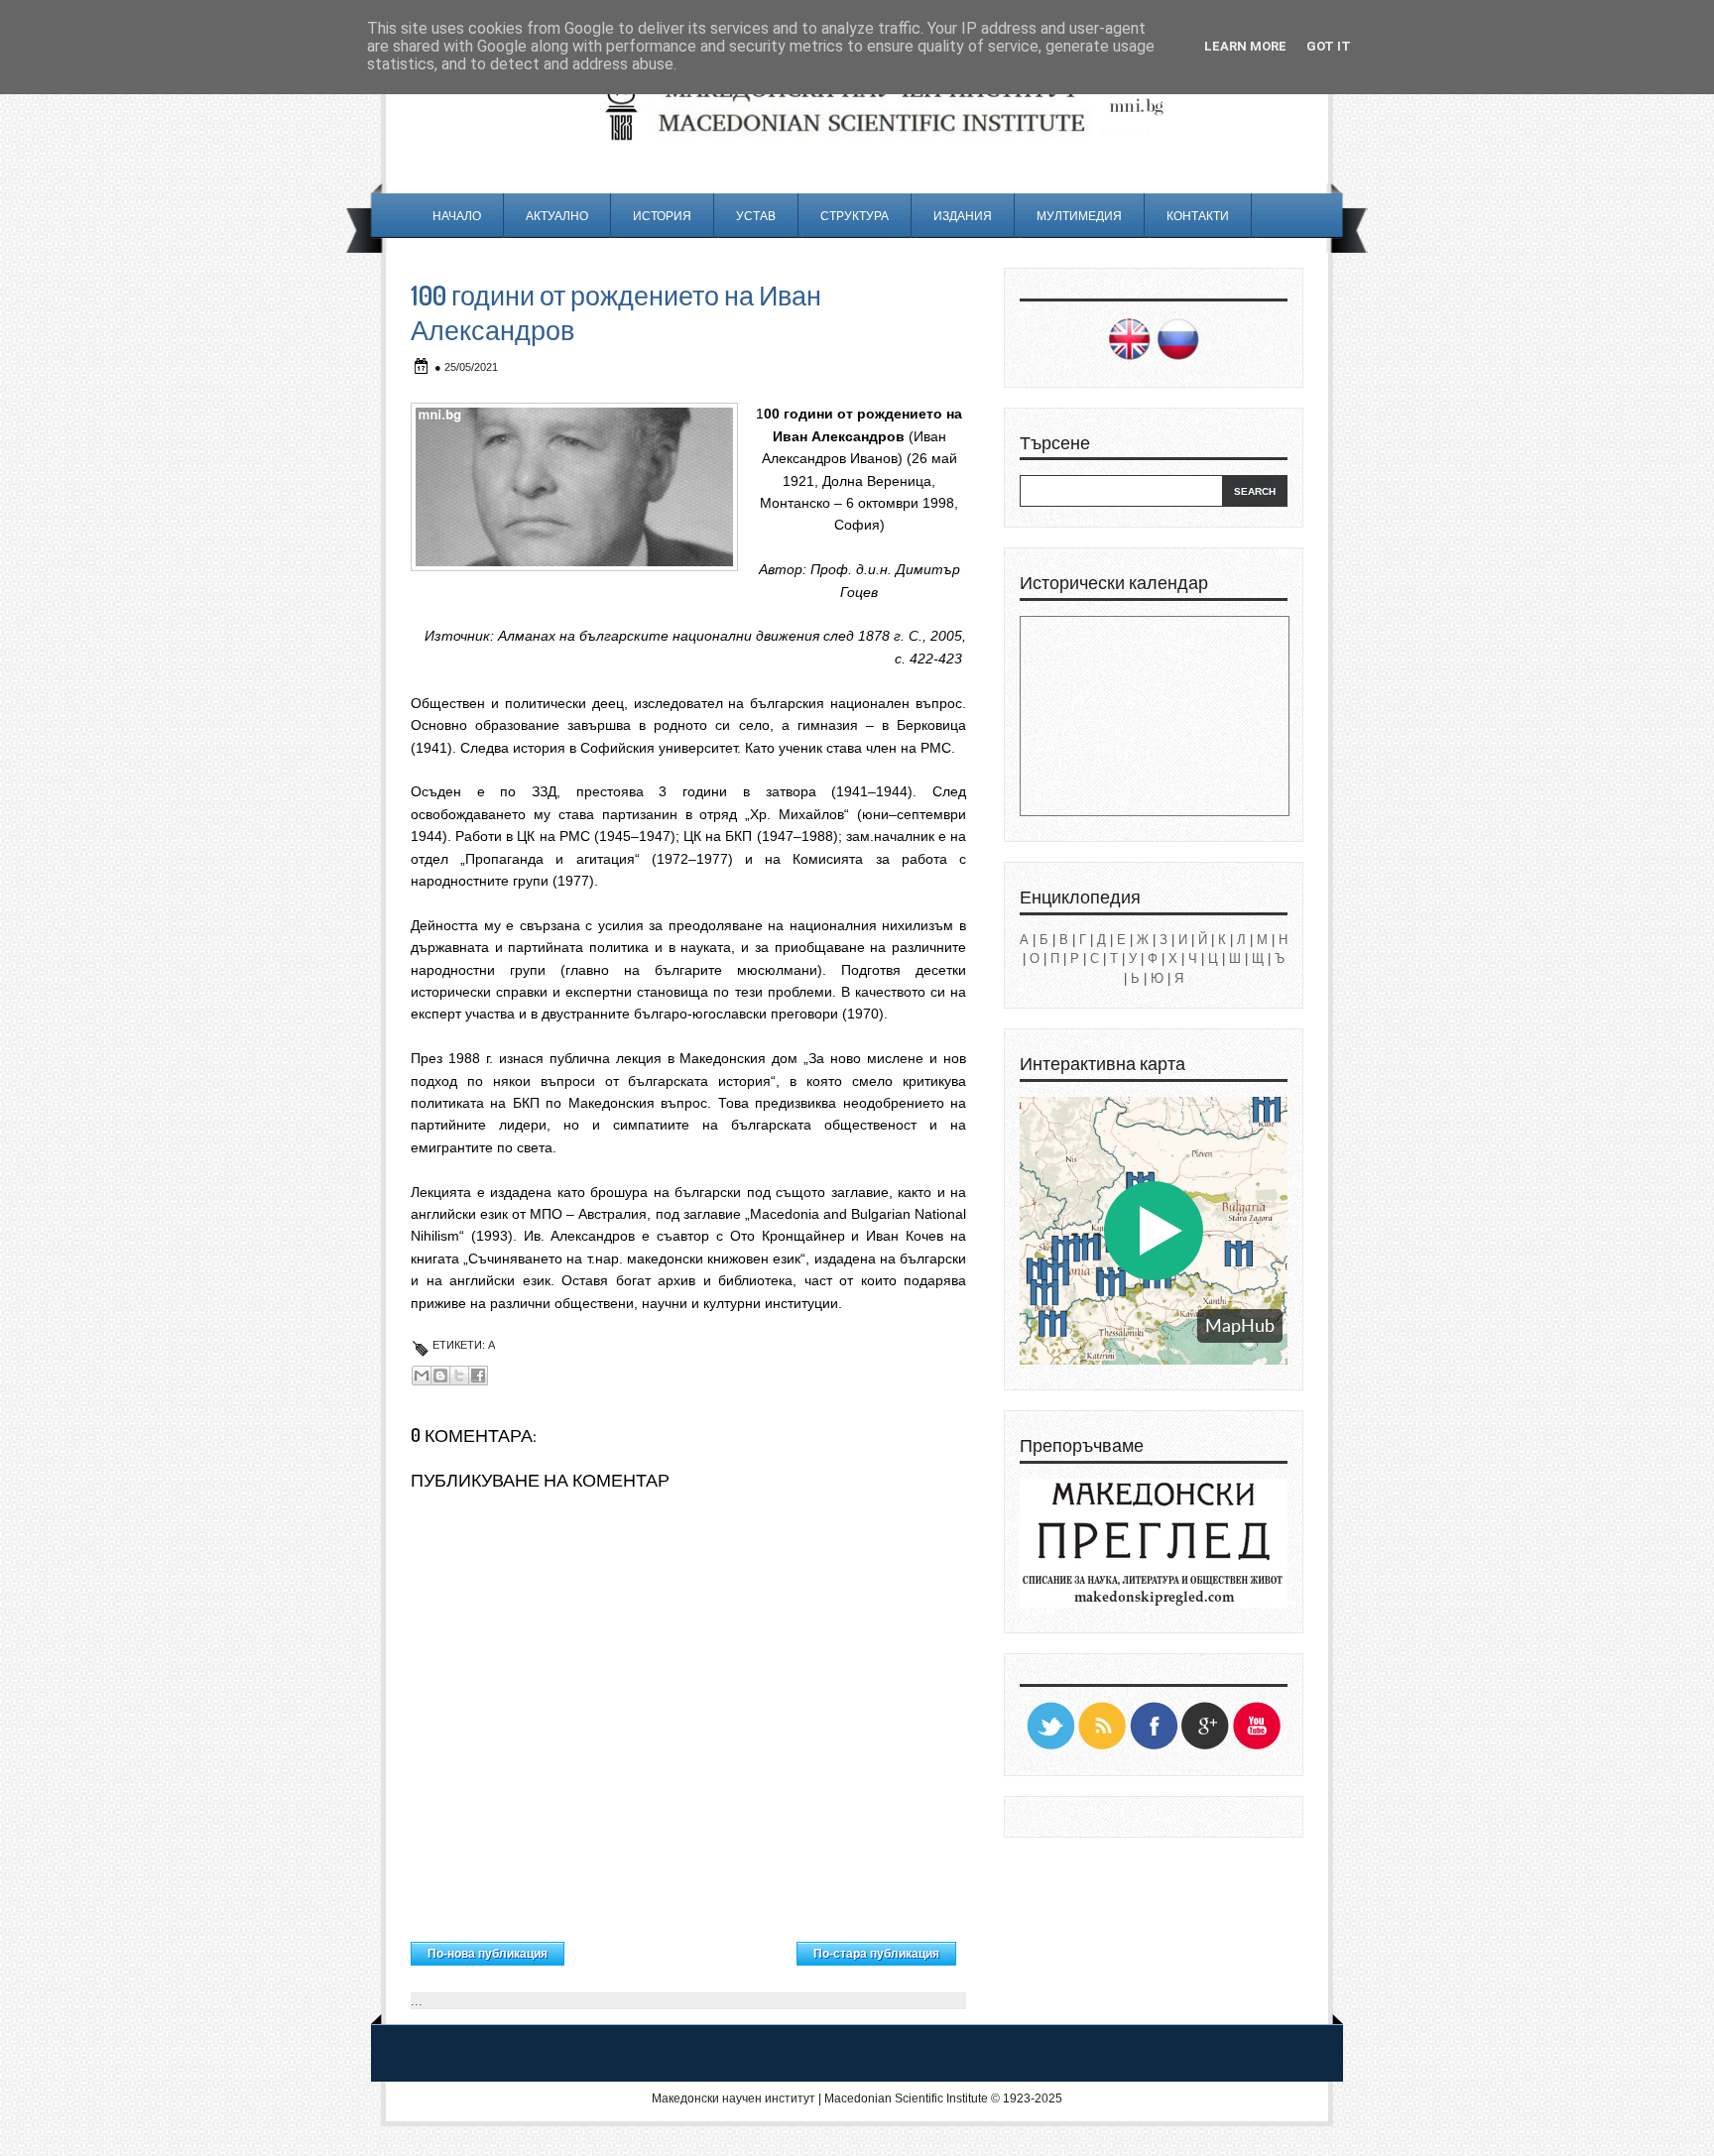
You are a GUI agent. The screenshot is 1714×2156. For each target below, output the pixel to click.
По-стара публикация (876, 1954)
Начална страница (681, 1949)
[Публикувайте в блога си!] (440, 1376)
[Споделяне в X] (459, 1376)
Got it (1329, 46)
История (662, 216)
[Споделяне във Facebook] (478, 1376)
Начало (457, 216)
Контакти (1198, 216)
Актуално (557, 216)
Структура (855, 216)
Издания (963, 216)
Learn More (1245, 46)
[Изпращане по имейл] (422, 1376)
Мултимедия (1079, 216)
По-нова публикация (488, 1954)
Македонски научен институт (734, 2098)
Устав (756, 216)
